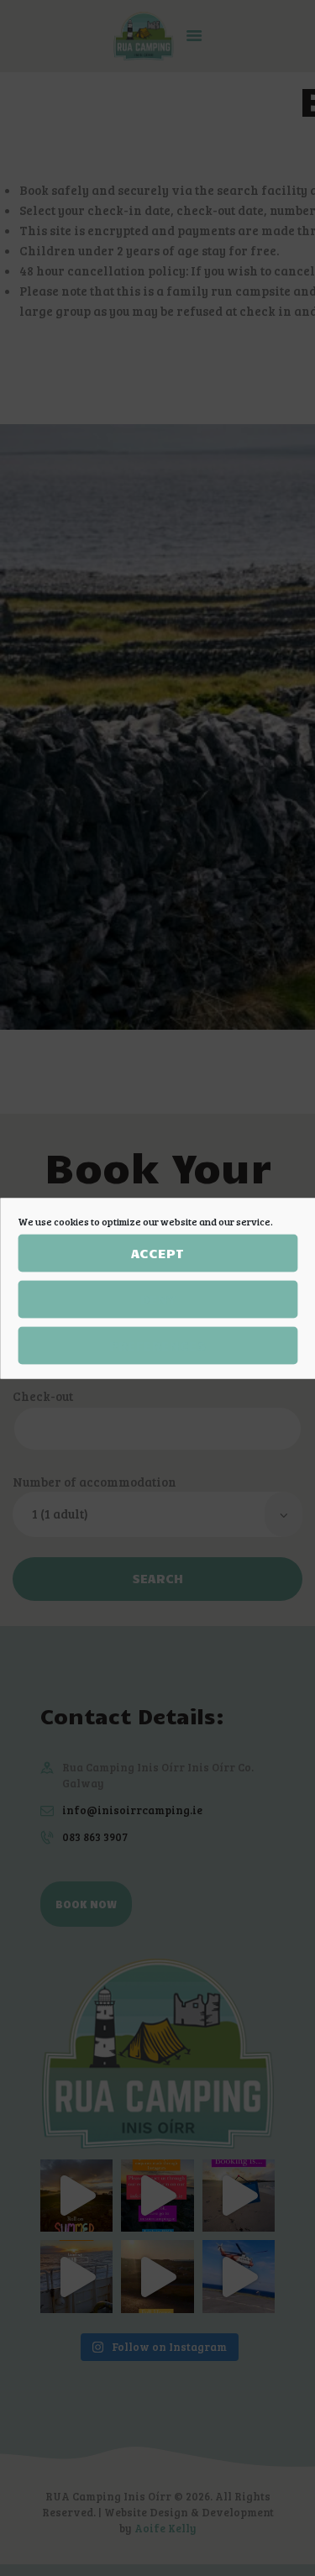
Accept (157, 1253)
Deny (158, 1299)
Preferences (157, 1345)
